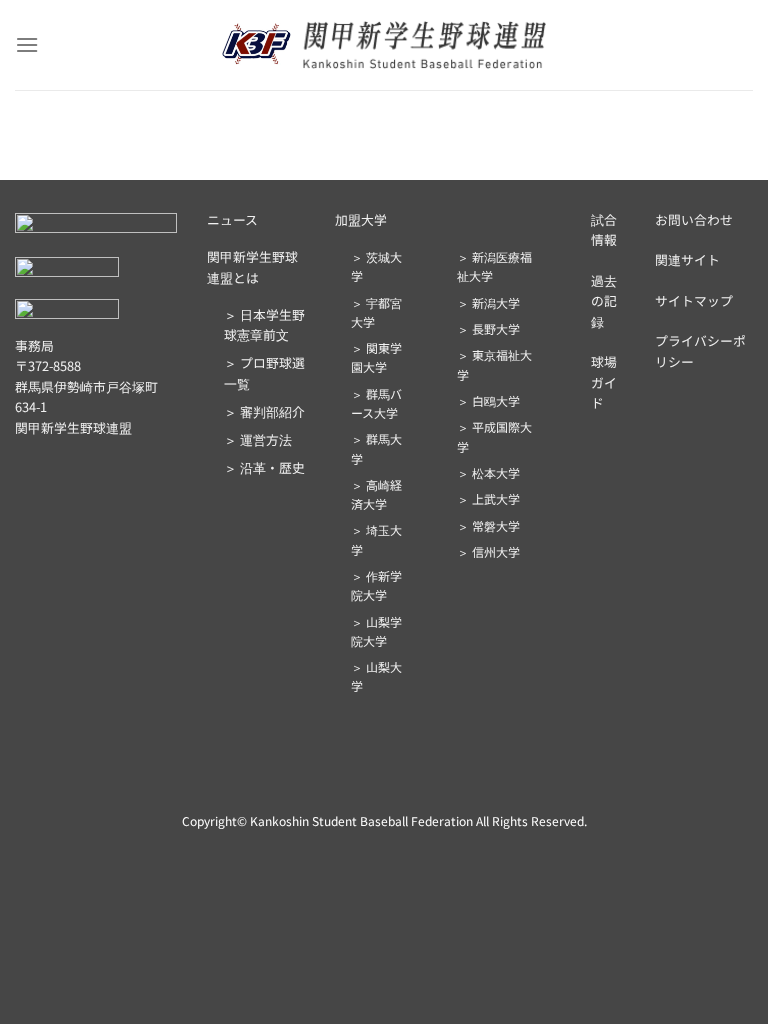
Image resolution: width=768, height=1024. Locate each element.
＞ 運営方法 (258, 439)
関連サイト (687, 259)
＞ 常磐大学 (488, 525)
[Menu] (27, 44)
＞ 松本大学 (488, 472)
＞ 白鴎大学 (488, 400)
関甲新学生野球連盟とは (252, 266)
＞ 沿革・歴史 (264, 467)
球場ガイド (604, 382)
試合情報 (604, 229)
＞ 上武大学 (488, 498)
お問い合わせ (694, 219)
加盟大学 (361, 219)
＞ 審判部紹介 (264, 411)
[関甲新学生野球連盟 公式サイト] (384, 45)
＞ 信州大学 (488, 551)
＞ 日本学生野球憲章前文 (264, 324)
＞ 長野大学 (488, 328)
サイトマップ (694, 300)
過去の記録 (604, 301)
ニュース (232, 219)
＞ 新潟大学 (488, 302)
